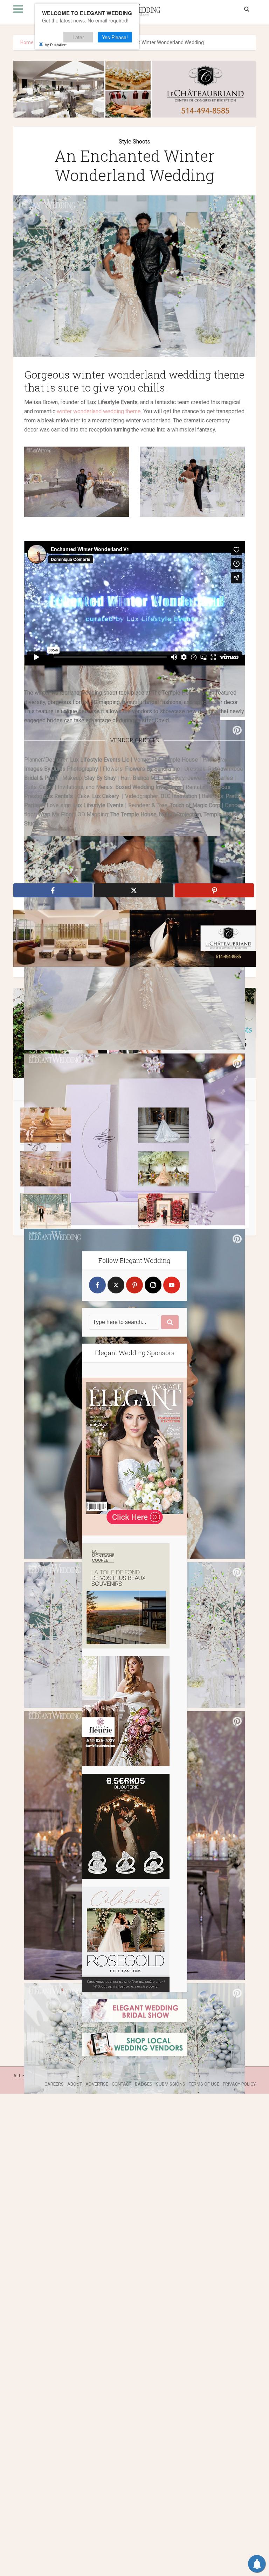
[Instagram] (153, 1285)
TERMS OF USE (204, 2084)
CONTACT (122, 2084)
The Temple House (133, 814)
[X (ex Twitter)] (116, 1285)
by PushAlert (56, 45)
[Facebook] (97, 1285)
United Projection (180, 814)
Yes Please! (115, 37)
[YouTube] (172, 1285)
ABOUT (75, 2084)
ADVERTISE (97, 2084)
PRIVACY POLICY (239, 2084)
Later (78, 37)
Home (27, 42)
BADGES (144, 2084)
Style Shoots (134, 142)
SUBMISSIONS (171, 2084)
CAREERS (54, 2084)
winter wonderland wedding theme (99, 411)
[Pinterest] (134, 1285)
